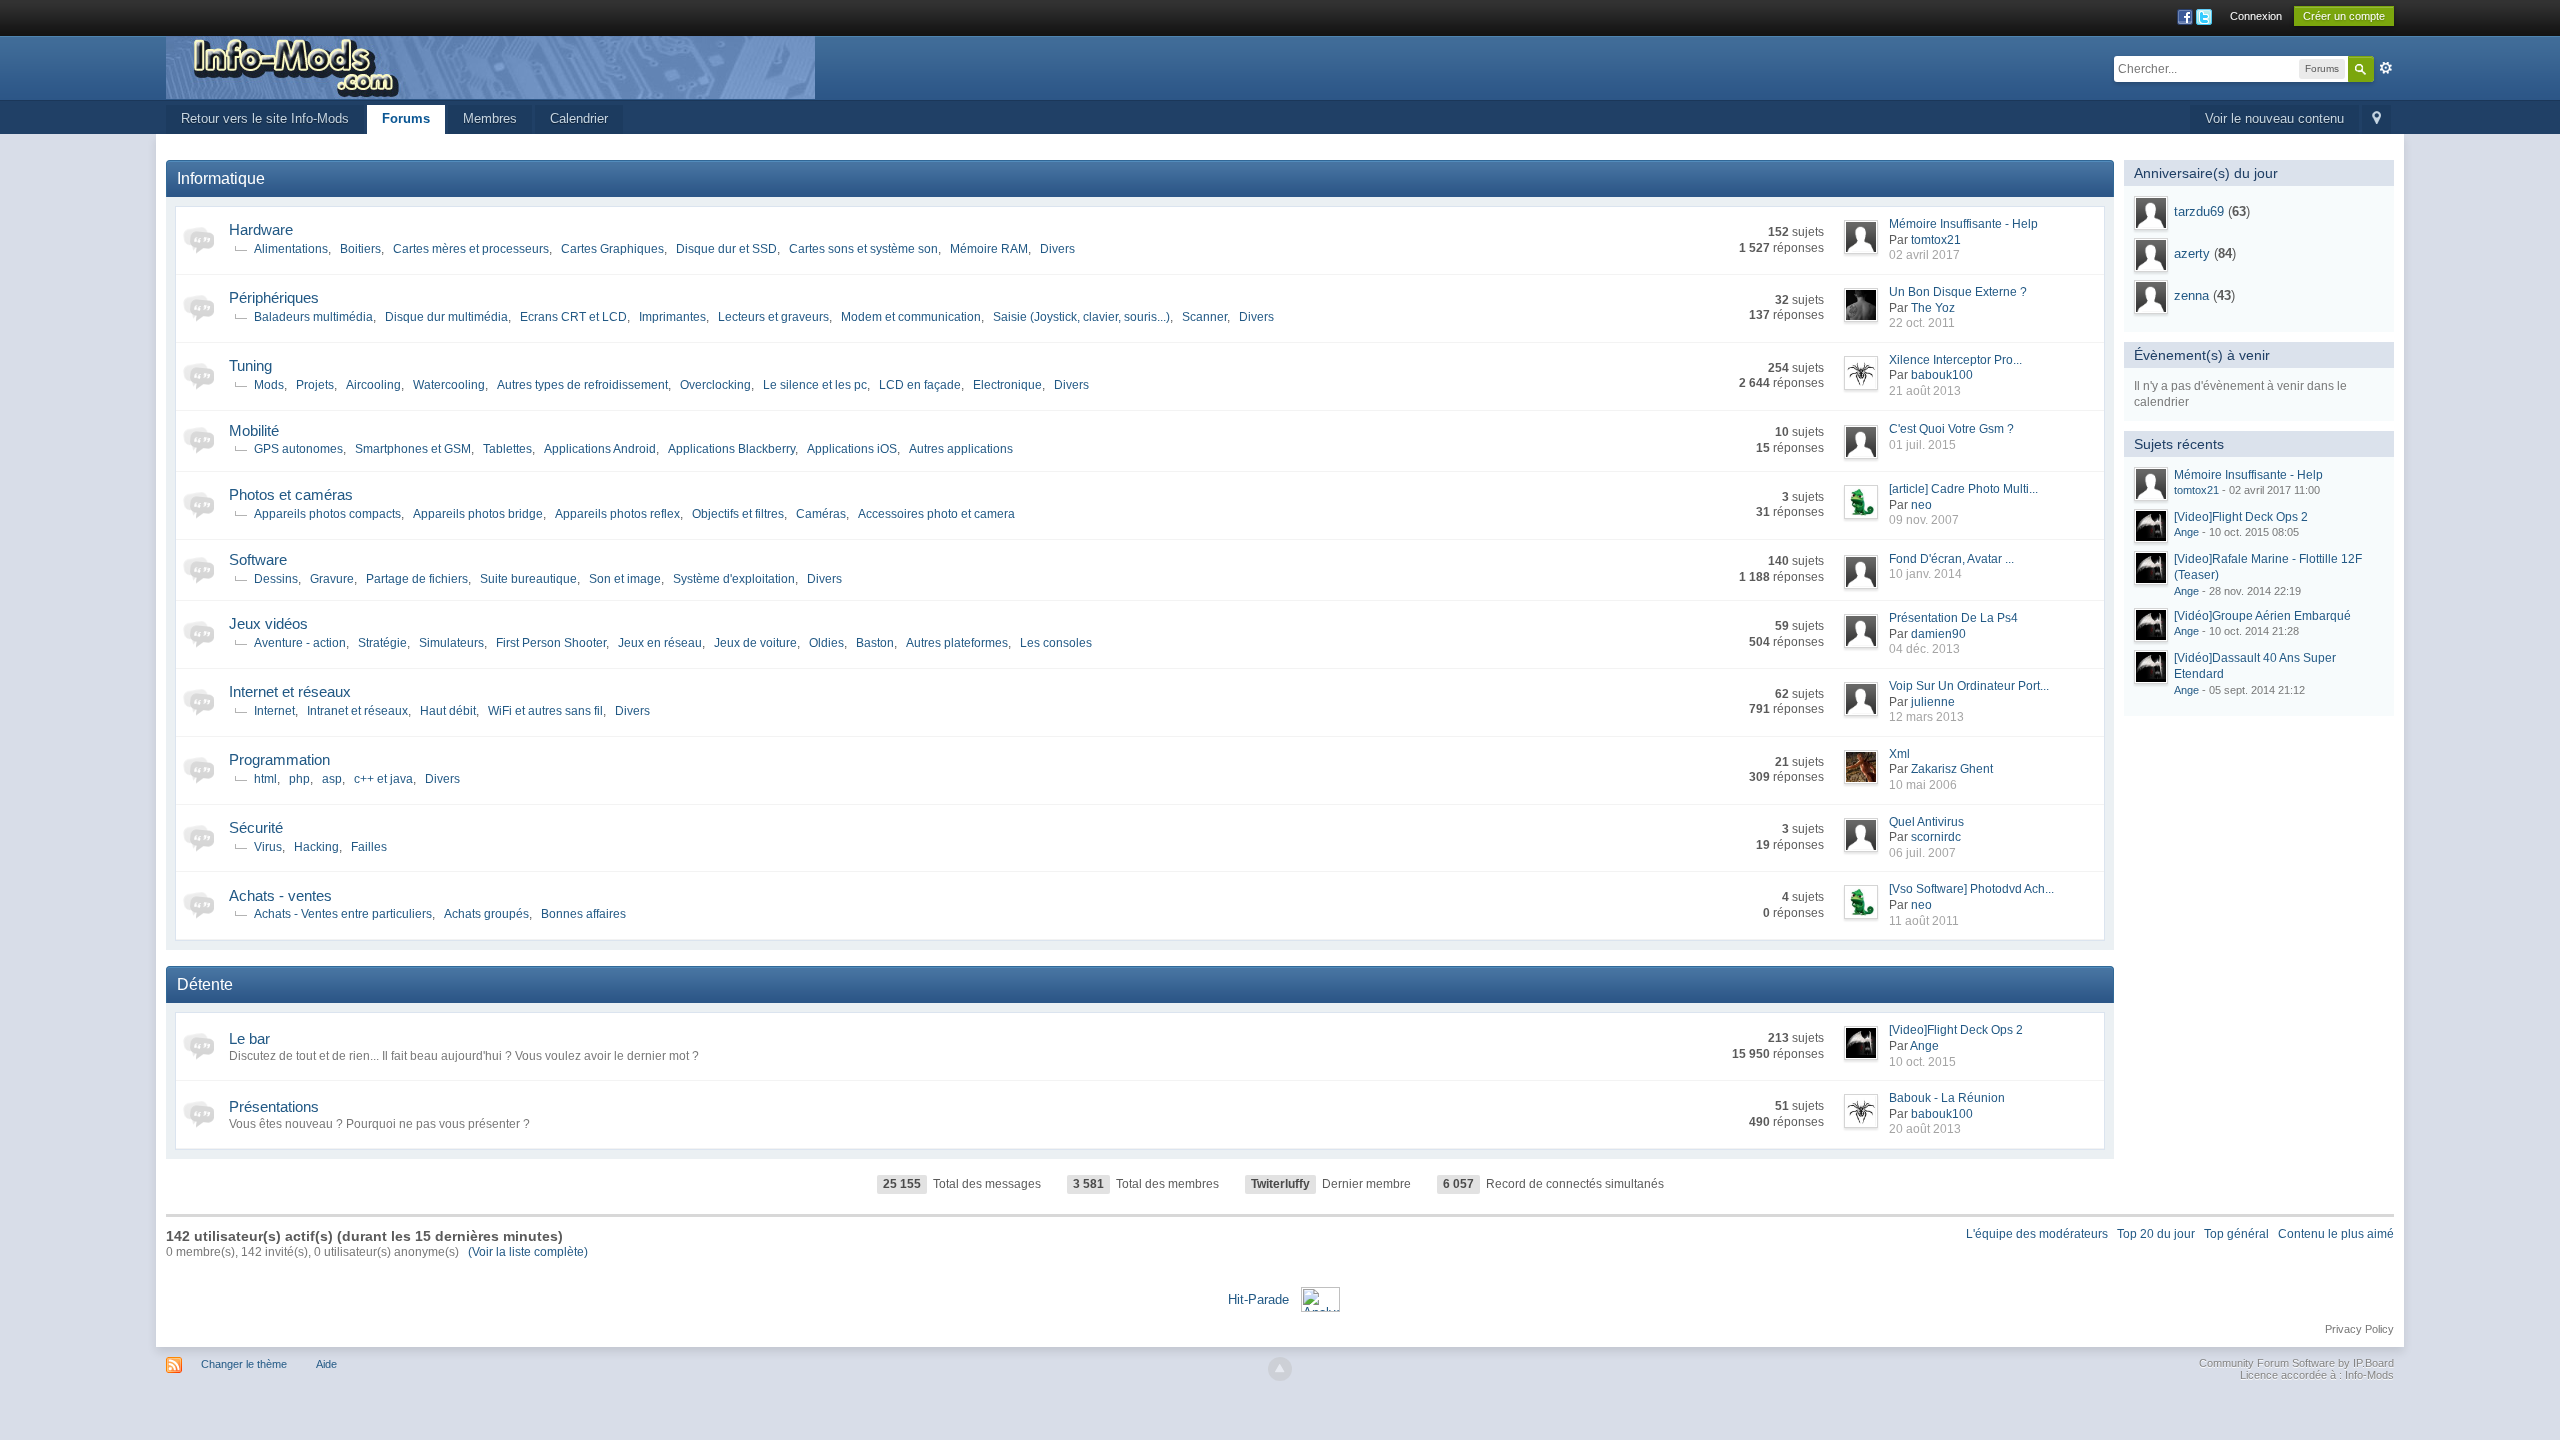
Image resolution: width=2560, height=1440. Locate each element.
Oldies (826, 643)
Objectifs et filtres (738, 514)
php (299, 779)
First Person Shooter (551, 643)
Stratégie (382, 643)
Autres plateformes (957, 643)
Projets (315, 385)
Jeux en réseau (660, 643)
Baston (875, 643)
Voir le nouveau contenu (2274, 118)
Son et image (625, 579)
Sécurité (256, 827)
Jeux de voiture (755, 643)
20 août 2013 (1925, 1129)
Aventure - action (300, 643)
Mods (269, 385)
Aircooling (373, 385)
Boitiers (360, 249)
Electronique (1007, 385)
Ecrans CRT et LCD (573, 317)
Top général (2236, 1234)
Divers (1057, 249)
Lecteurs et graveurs (773, 317)
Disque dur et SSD (726, 249)
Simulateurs (451, 643)
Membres (490, 118)
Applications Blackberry (731, 449)
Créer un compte (2344, 16)
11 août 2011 (1924, 921)
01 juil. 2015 (1922, 445)
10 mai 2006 (1923, 785)
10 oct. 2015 (1922, 1062)
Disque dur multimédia (446, 317)
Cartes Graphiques (612, 249)
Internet (274, 711)
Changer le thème (244, 1364)
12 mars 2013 (1926, 717)
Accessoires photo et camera (936, 514)
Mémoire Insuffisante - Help (1963, 224)
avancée (2386, 68)
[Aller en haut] (1280, 1369)
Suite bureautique (528, 579)
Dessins (276, 579)
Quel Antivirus (1926, 822)
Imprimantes (672, 317)
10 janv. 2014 (1925, 574)
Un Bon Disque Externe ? (1958, 292)
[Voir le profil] (2151, 213)
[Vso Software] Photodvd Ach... (1971, 889)
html (265, 779)
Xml (1899, 754)
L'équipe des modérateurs (2037, 1234)
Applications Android (600, 449)
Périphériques (274, 297)
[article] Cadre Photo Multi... (1963, 489)
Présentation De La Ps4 (1953, 618)
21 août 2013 (1925, 391)
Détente (205, 984)
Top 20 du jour (2156, 1234)
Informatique (221, 178)
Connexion (2256, 16)
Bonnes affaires (583, 914)
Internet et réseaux (290, 691)
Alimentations (291, 249)
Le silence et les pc (815, 385)
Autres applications (961, 449)
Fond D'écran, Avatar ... (1951, 559)
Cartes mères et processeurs (471, 249)
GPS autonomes (298, 449)
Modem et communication (911, 317)
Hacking (316, 847)
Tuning (250, 365)
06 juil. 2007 (1922, 853)
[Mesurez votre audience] (1320, 1297)
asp (332, 779)
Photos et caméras (291, 494)
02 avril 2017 (1924, 255)
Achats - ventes (280, 895)
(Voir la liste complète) (528, 1252)
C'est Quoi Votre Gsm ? (1951, 429)
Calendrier (579, 118)
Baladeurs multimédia (313, 317)
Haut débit (448, 711)
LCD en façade (920, 385)
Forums (406, 118)
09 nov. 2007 (1924, 520)
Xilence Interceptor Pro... (1955, 360)
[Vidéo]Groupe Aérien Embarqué (2262, 616)
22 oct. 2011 (1922, 323)
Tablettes (507, 449)
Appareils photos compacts (327, 514)
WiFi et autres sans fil (545, 711)
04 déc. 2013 (1924, 649)
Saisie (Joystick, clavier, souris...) (1081, 317)
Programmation (279, 759)
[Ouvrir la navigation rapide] (2376, 119)
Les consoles (1056, 643)
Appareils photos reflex (617, 514)
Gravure (332, 579)
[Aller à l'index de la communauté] (490, 66)
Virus (268, 847)
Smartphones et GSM (413, 449)
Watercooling (449, 385)
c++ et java (383, 779)
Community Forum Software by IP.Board (2296, 1363)
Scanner (1204, 317)
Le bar (249, 1038)
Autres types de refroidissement (582, 385)
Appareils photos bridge (478, 514)
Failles (369, 847)
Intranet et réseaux (357, 711)
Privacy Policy (2359, 1329)
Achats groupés (486, 914)
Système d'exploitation (734, 579)
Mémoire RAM (989, 249)
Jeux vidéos (268, 623)
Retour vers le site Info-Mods (265, 118)
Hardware (261, 229)
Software (258, 559)
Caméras (821, 514)
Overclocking (715, 385)
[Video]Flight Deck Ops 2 (1956, 1030)
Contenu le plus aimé (2336, 1234)
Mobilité (254, 430)
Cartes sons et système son (863, 249)
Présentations (274, 1106)
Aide (326, 1364)
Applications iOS (852, 449)
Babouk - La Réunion (1947, 1098)
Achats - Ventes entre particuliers (343, 914)
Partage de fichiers (417, 579)
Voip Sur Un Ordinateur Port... (1969, 686)
